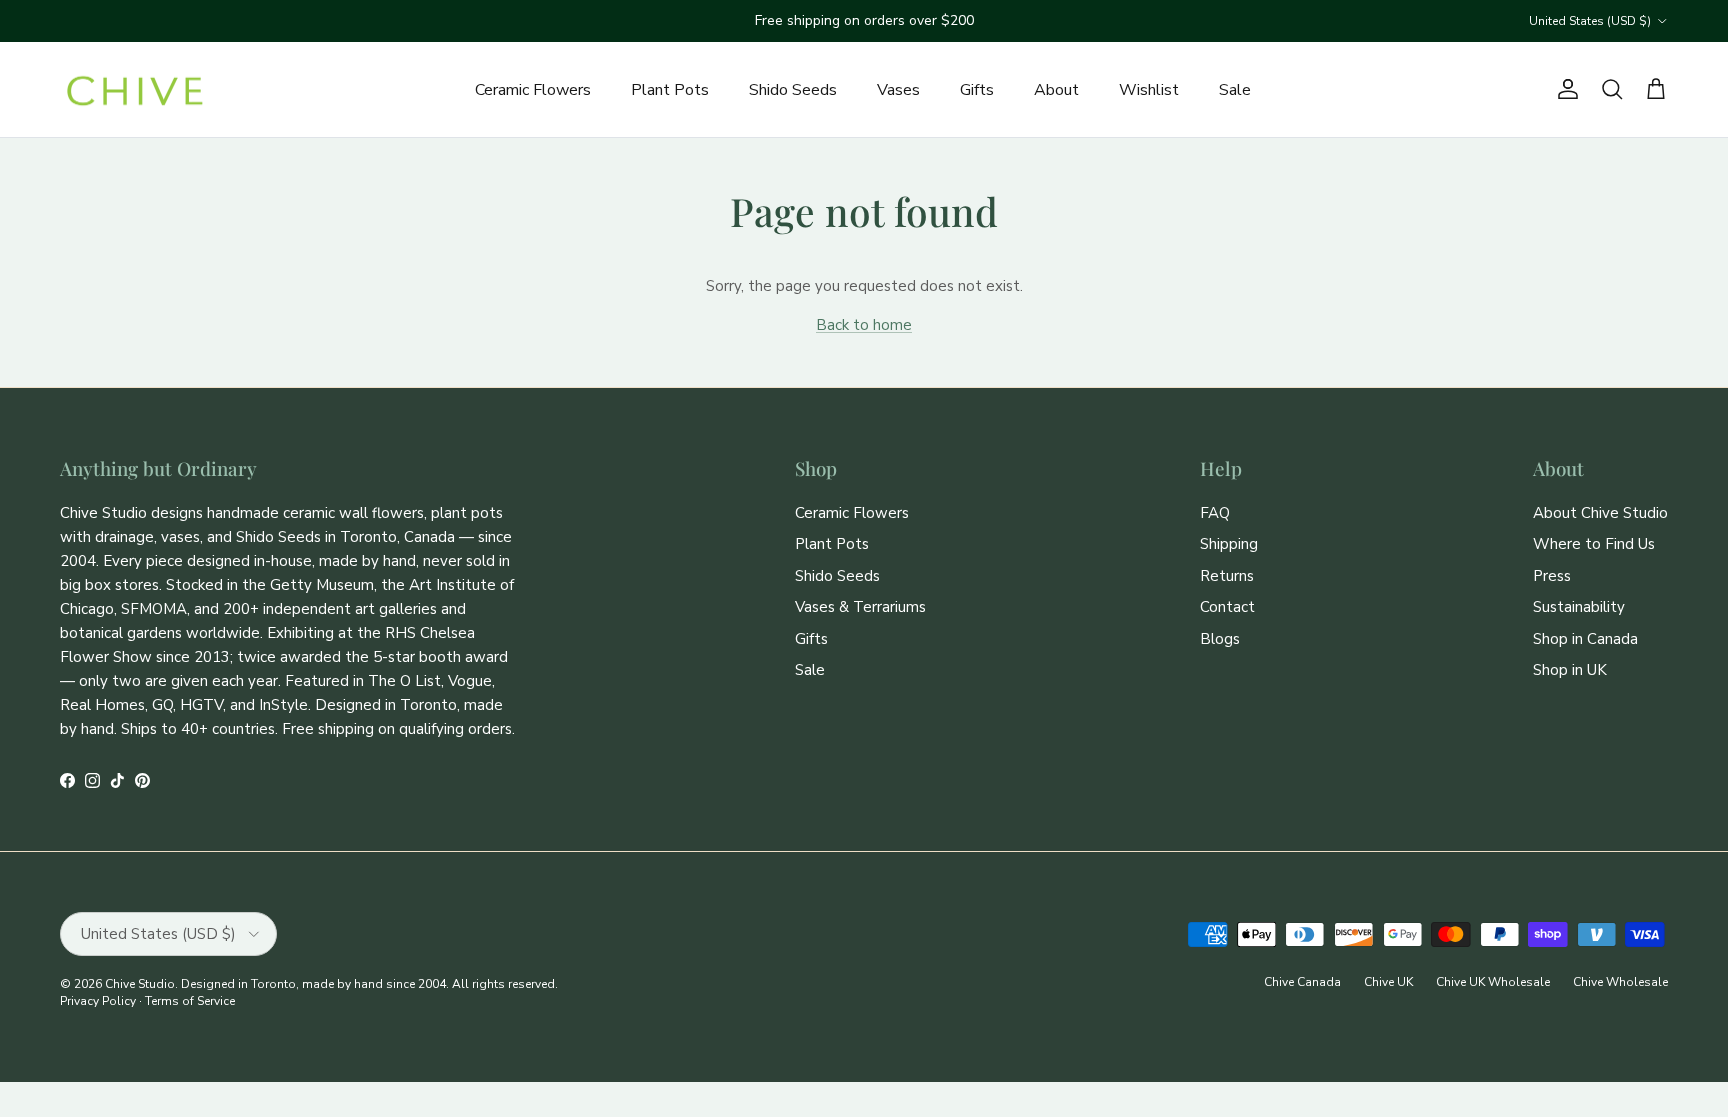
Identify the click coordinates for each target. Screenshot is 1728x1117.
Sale (1235, 90)
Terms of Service (190, 1001)
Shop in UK (1570, 670)
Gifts (977, 90)
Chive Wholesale (1620, 982)
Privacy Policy (98, 1001)
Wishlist (1149, 90)
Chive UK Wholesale (1493, 982)
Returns (1227, 576)
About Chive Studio (1600, 513)
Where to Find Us (1594, 544)
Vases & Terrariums (860, 607)
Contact (1227, 607)
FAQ (1215, 513)
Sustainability (1579, 607)
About (1056, 90)
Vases (898, 90)
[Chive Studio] (135, 90)
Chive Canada (1302, 982)
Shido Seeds (793, 90)
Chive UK (1388, 982)
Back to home (864, 325)
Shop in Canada (1585, 639)
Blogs (1220, 639)
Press (1552, 576)
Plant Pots (670, 90)
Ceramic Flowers (533, 90)
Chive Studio (140, 984)
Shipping (1229, 544)
